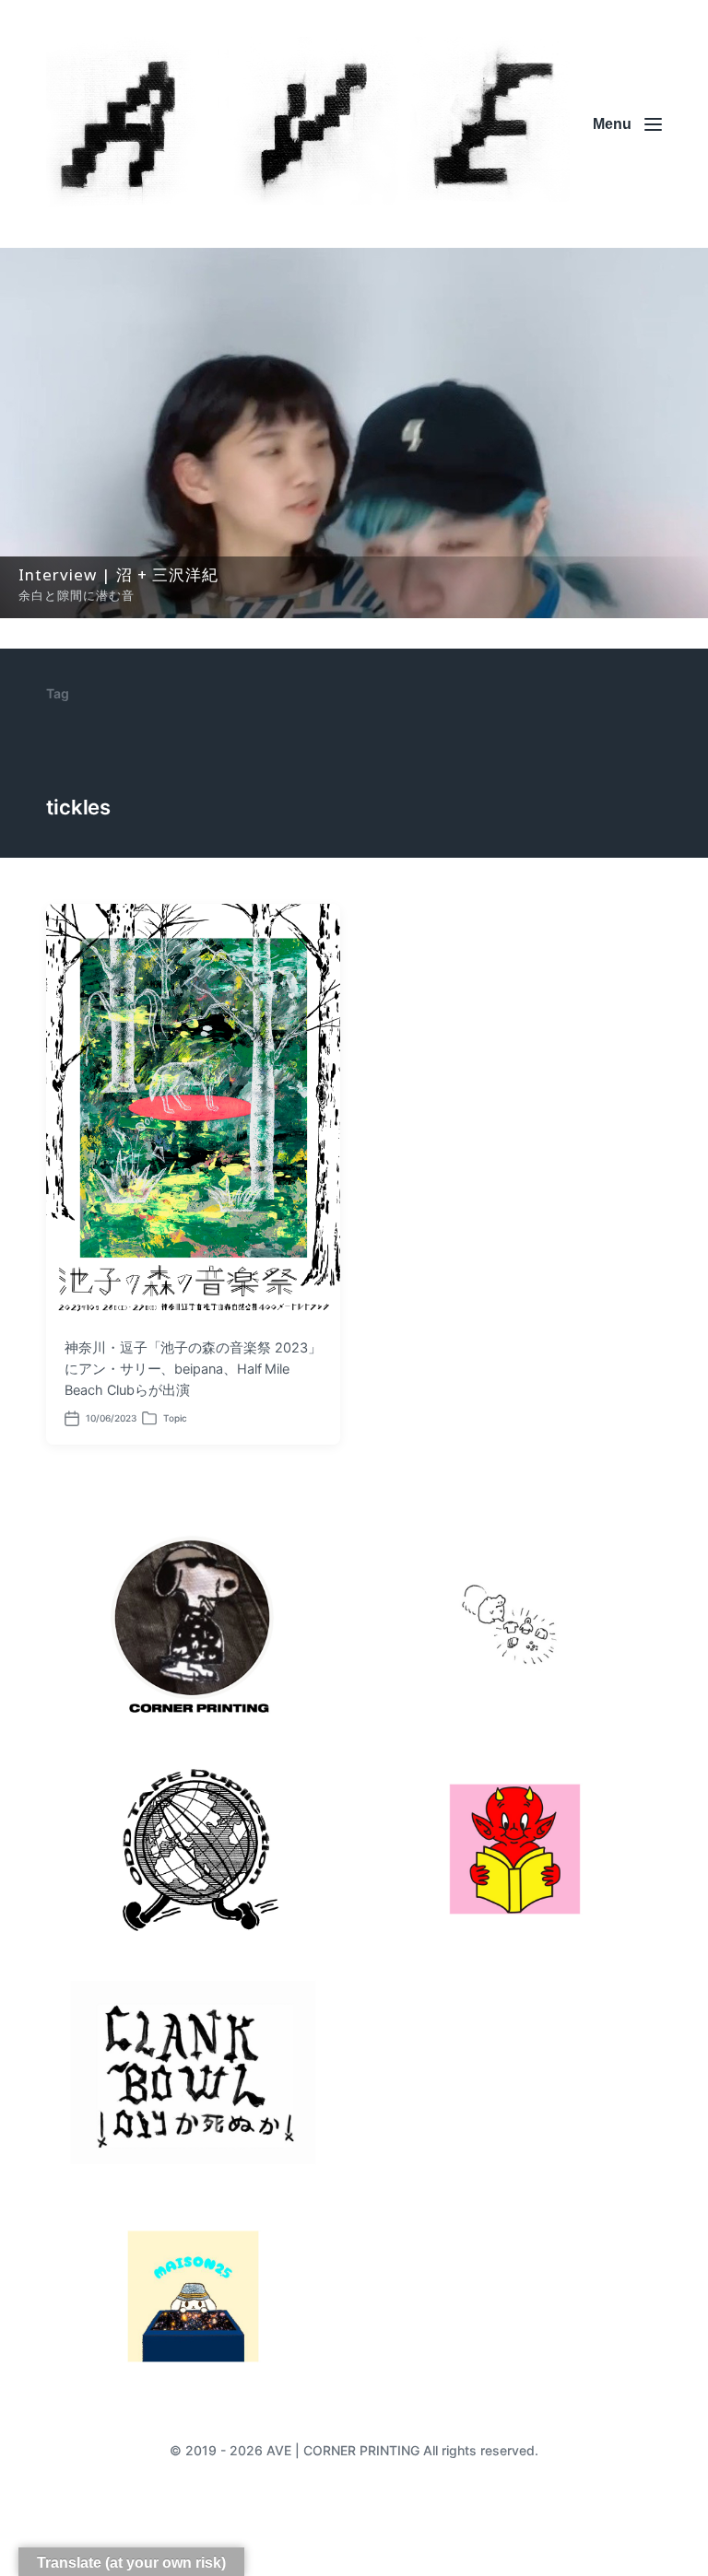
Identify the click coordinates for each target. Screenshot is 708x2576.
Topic (175, 1418)
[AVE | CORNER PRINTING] (308, 124)
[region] (354, 433)
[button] (354, 433)
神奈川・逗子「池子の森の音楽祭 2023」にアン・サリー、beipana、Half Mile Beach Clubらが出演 (193, 1369)
